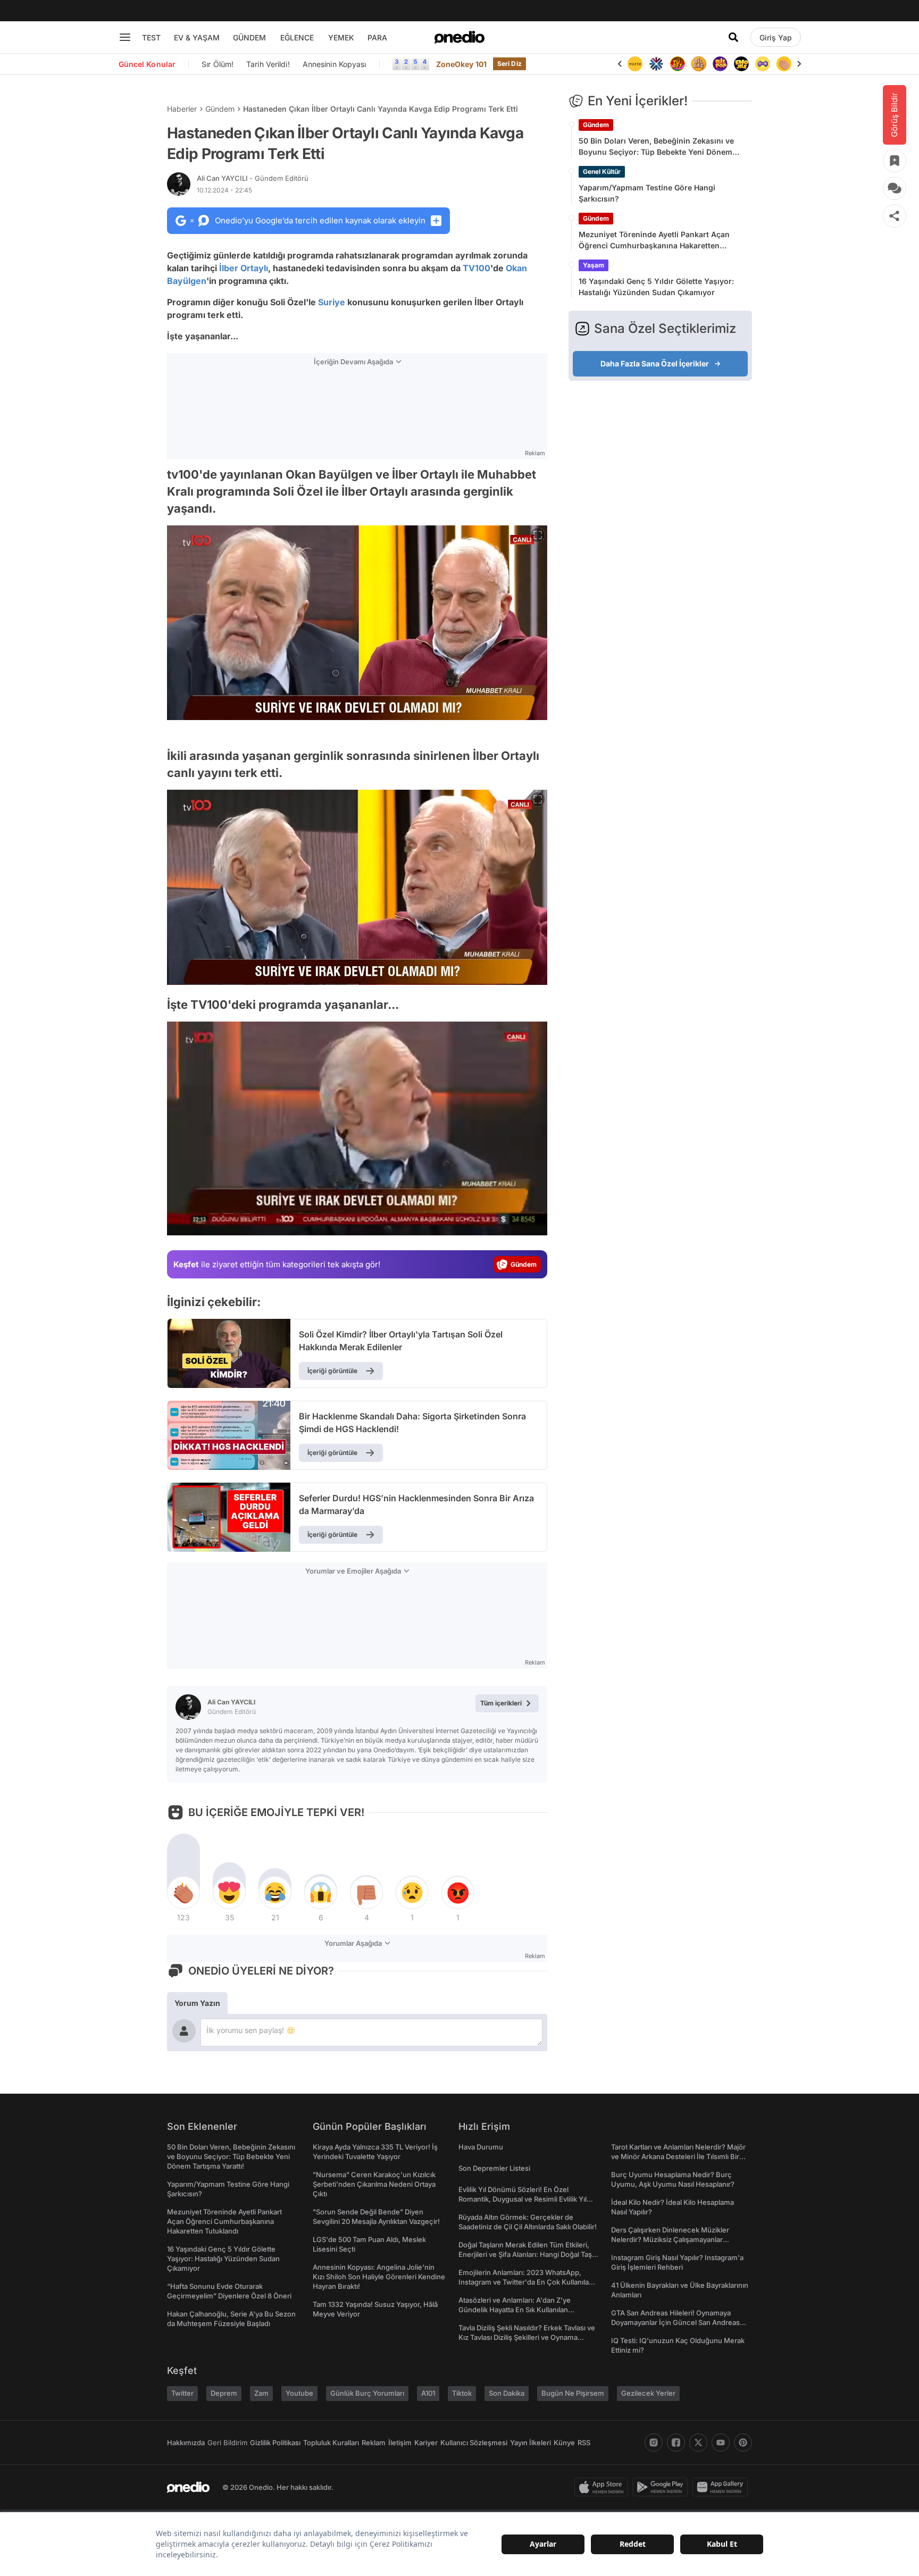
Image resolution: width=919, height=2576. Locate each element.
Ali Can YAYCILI (253, 178)
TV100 (477, 268)
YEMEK (341, 37)
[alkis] (763, 64)
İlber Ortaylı (244, 268)
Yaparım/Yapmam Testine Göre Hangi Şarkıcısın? (647, 193)
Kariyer (426, 2443)
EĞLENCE (297, 37)
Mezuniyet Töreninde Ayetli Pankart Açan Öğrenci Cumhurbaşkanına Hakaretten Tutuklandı (654, 240)
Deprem (224, 2393)
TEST (151, 37)
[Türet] (656, 64)
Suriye (332, 302)
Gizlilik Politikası (275, 2443)
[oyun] (741, 64)
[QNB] (635, 64)
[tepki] (183, 1893)
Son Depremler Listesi (494, 2168)
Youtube (299, 2393)
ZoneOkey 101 (461, 64)
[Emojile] (720, 64)
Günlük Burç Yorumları (367, 2393)
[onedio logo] (459, 37)
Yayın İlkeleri (530, 2443)
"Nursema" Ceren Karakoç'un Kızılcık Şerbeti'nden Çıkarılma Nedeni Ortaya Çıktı (374, 2184)
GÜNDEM (249, 37)
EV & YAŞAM (197, 37)
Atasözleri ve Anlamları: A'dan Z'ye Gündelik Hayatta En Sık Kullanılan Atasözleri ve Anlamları (515, 2310)
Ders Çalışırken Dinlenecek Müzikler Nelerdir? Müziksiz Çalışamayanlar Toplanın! (670, 2239)
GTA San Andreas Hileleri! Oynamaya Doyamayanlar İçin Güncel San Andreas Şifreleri (675, 2322)
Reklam (374, 2443)
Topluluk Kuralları (331, 2443)
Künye (564, 2443)
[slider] (377, 1224)
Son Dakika (507, 2393)
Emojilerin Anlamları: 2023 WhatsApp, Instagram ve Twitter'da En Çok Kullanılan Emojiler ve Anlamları (526, 2282)
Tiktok (462, 2393)
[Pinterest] (743, 2443)
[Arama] (733, 37)
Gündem (220, 109)
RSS (584, 2443)
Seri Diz (509, 64)
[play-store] (662, 2487)
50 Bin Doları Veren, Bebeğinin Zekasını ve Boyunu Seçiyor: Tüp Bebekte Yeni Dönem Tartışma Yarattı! (656, 147)
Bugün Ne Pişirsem (573, 2393)
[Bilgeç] (678, 64)
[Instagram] (654, 2443)
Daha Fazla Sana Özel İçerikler (655, 363)
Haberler (182, 109)
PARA (377, 37)
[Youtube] (721, 2443)
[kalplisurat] (784, 64)
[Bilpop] (699, 64)
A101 (428, 2393)
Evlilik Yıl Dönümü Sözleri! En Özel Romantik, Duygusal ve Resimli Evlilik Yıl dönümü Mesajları (523, 2199)
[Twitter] (698, 2443)
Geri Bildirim (227, 2443)
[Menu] (125, 37)
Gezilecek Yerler (648, 2393)
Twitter (182, 2393)
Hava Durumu (481, 2147)
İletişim (400, 2443)
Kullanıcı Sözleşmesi (474, 2443)
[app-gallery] (722, 2487)
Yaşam (594, 265)
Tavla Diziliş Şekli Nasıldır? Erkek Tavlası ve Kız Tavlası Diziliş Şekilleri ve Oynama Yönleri (527, 2337)
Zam (261, 2393)
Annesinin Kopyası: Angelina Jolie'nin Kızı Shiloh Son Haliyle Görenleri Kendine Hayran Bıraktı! (379, 2277)
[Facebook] (676, 2443)
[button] (512, 1222)
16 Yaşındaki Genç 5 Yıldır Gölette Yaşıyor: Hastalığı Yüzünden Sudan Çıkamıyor (656, 287)
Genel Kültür (602, 172)
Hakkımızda (186, 2443)
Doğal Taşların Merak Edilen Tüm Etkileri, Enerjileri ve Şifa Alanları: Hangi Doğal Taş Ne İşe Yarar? (525, 2254)
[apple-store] (603, 2487)
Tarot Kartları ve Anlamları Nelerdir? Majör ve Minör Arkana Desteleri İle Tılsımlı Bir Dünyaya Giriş (678, 2156)
